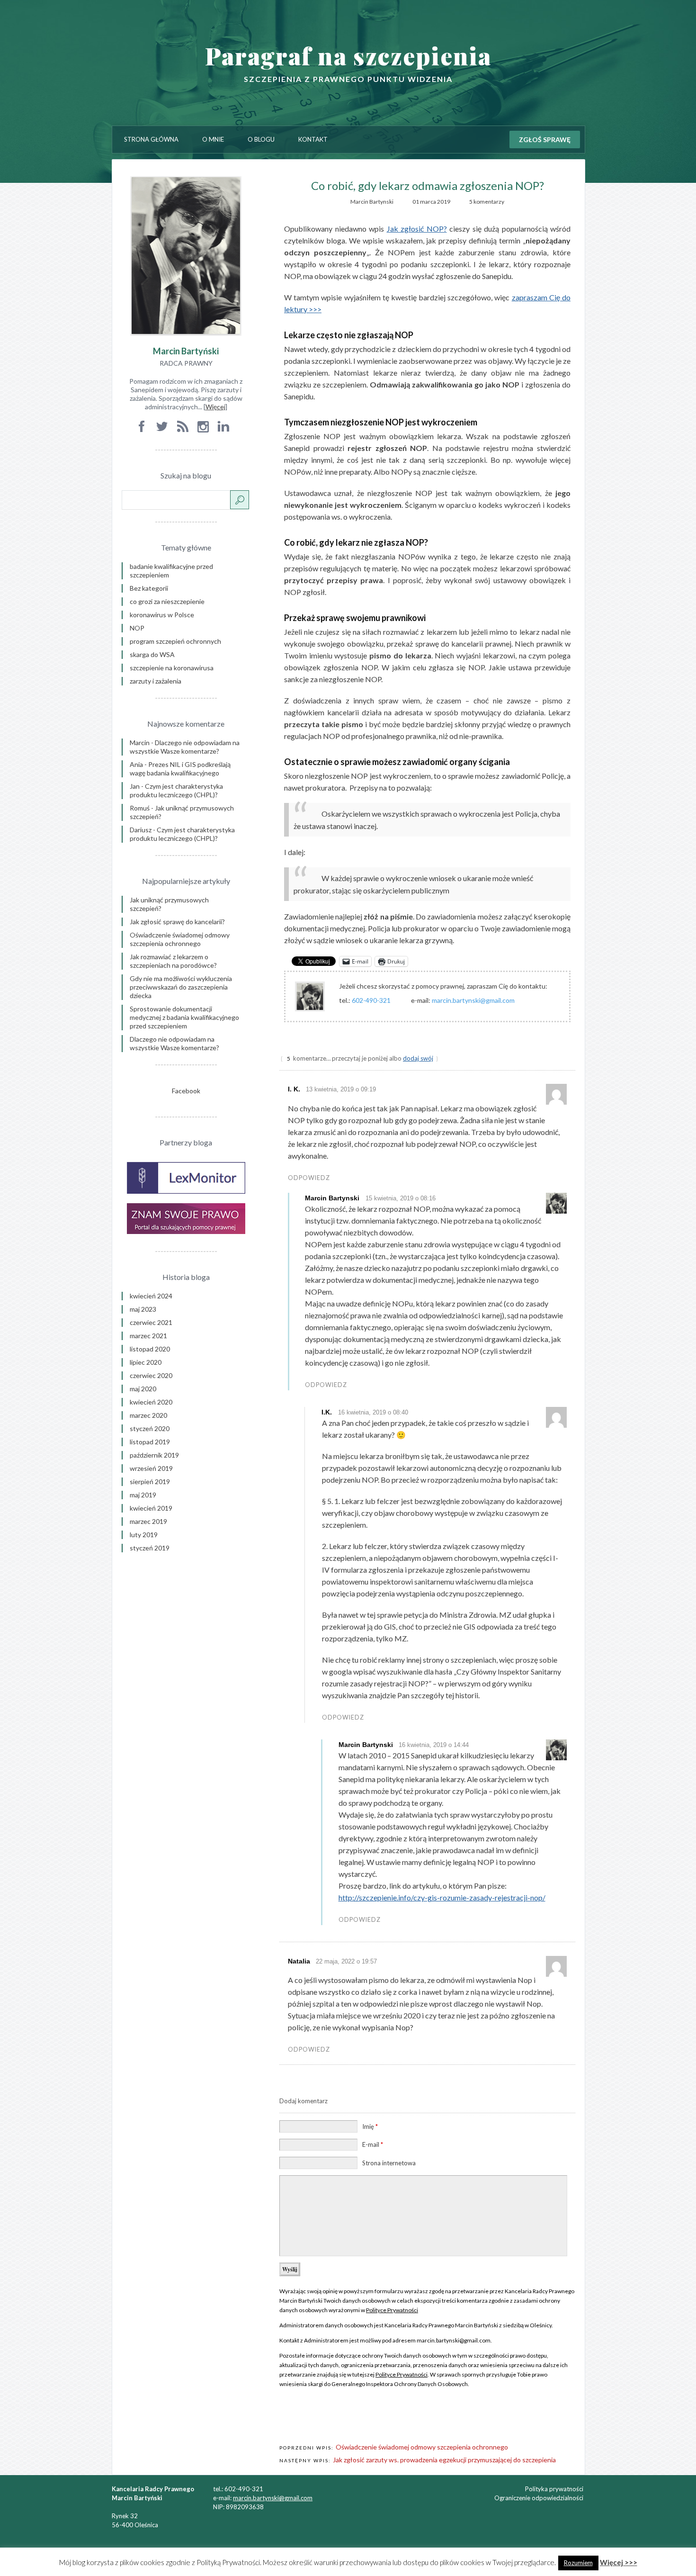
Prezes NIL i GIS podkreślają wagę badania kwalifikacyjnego (180, 769)
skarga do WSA (152, 654)
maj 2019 (143, 1495)
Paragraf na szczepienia (348, 56)
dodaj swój (418, 1058)
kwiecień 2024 (151, 1296)
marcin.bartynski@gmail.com (273, 2498)
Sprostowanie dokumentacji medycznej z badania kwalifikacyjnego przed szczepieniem (184, 1017)
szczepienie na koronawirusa (172, 668)
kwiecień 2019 (151, 1508)
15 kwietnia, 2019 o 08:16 (401, 1198)
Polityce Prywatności (392, 2310)
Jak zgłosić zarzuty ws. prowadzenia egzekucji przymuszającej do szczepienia (444, 2460)
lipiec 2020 (146, 1362)
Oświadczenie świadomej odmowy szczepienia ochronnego (422, 2447)
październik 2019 (154, 1455)
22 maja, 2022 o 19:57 (346, 1961)
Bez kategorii (149, 588)
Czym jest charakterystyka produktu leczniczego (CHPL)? (176, 790)
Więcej (215, 407)
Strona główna (151, 139)
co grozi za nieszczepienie (167, 601)
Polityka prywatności (554, 2489)
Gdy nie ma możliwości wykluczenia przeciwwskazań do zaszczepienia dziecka (181, 987)
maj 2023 (143, 1309)
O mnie (213, 139)
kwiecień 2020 (151, 1402)
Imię (370, 2126)
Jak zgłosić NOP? (417, 229)
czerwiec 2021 (151, 1322)
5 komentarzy (487, 202)
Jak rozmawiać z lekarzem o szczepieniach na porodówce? (173, 961)
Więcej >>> (619, 2562)
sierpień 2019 (150, 1482)
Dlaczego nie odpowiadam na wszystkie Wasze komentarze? (185, 747)
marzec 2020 (148, 1415)
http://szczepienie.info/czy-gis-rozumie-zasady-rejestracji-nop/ (442, 1897)
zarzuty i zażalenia (156, 681)
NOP (137, 628)
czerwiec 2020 (151, 1375)
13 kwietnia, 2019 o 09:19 (341, 1089)
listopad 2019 (150, 1442)
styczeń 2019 (150, 1548)
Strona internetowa (389, 2163)
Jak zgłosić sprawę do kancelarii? (177, 922)
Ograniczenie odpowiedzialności (539, 2498)
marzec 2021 (148, 1336)
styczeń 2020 (150, 1428)
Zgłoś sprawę (545, 140)
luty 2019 (144, 1535)
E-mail (373, 2144)
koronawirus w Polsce (162, 615)
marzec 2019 (148, 1521)
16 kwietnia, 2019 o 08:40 (373, 1412)
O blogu (261, 139)
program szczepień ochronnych (175, 641)
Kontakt (313, 139)
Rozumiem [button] (578, 2563)
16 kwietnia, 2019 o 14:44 (434, 1745)
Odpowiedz (309, 1178)
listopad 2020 (150, 1349)
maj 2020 (143, 1389)
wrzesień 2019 (151, 1468)
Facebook (186, 1091)
